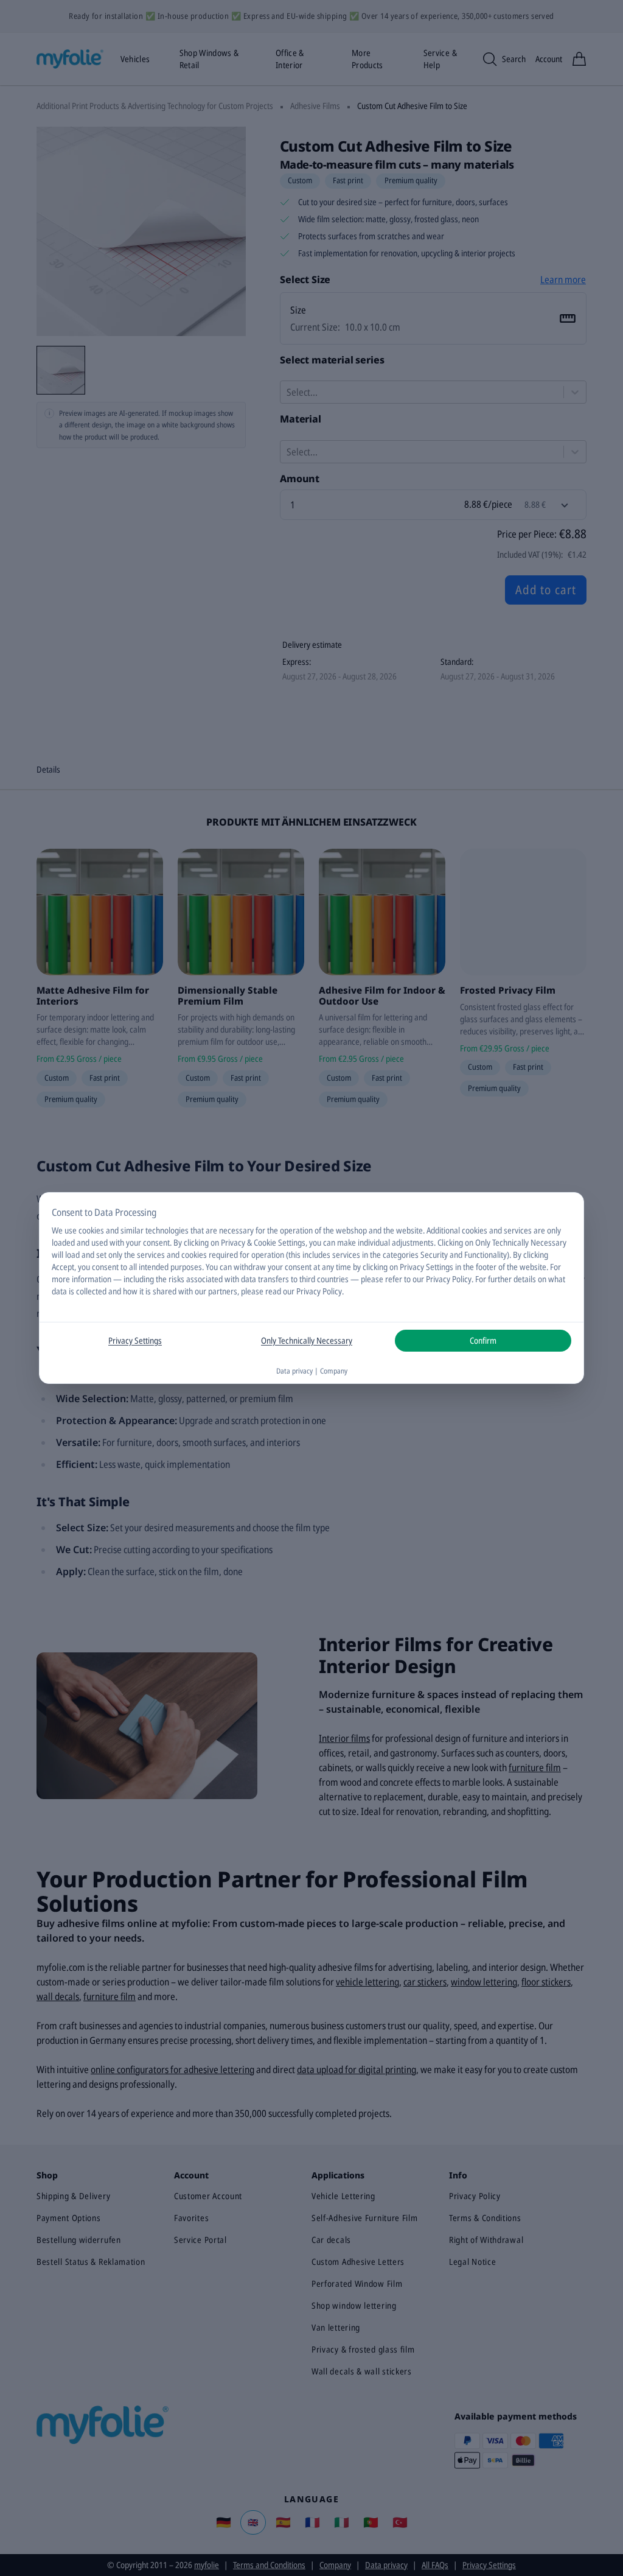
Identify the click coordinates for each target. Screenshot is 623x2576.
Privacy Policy (319, 1291)
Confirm (483, 1340)
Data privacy (294, 1371)
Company (334, 1371)
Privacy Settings (135, 1340)
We (57, 1230)
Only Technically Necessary (307, 1340)
